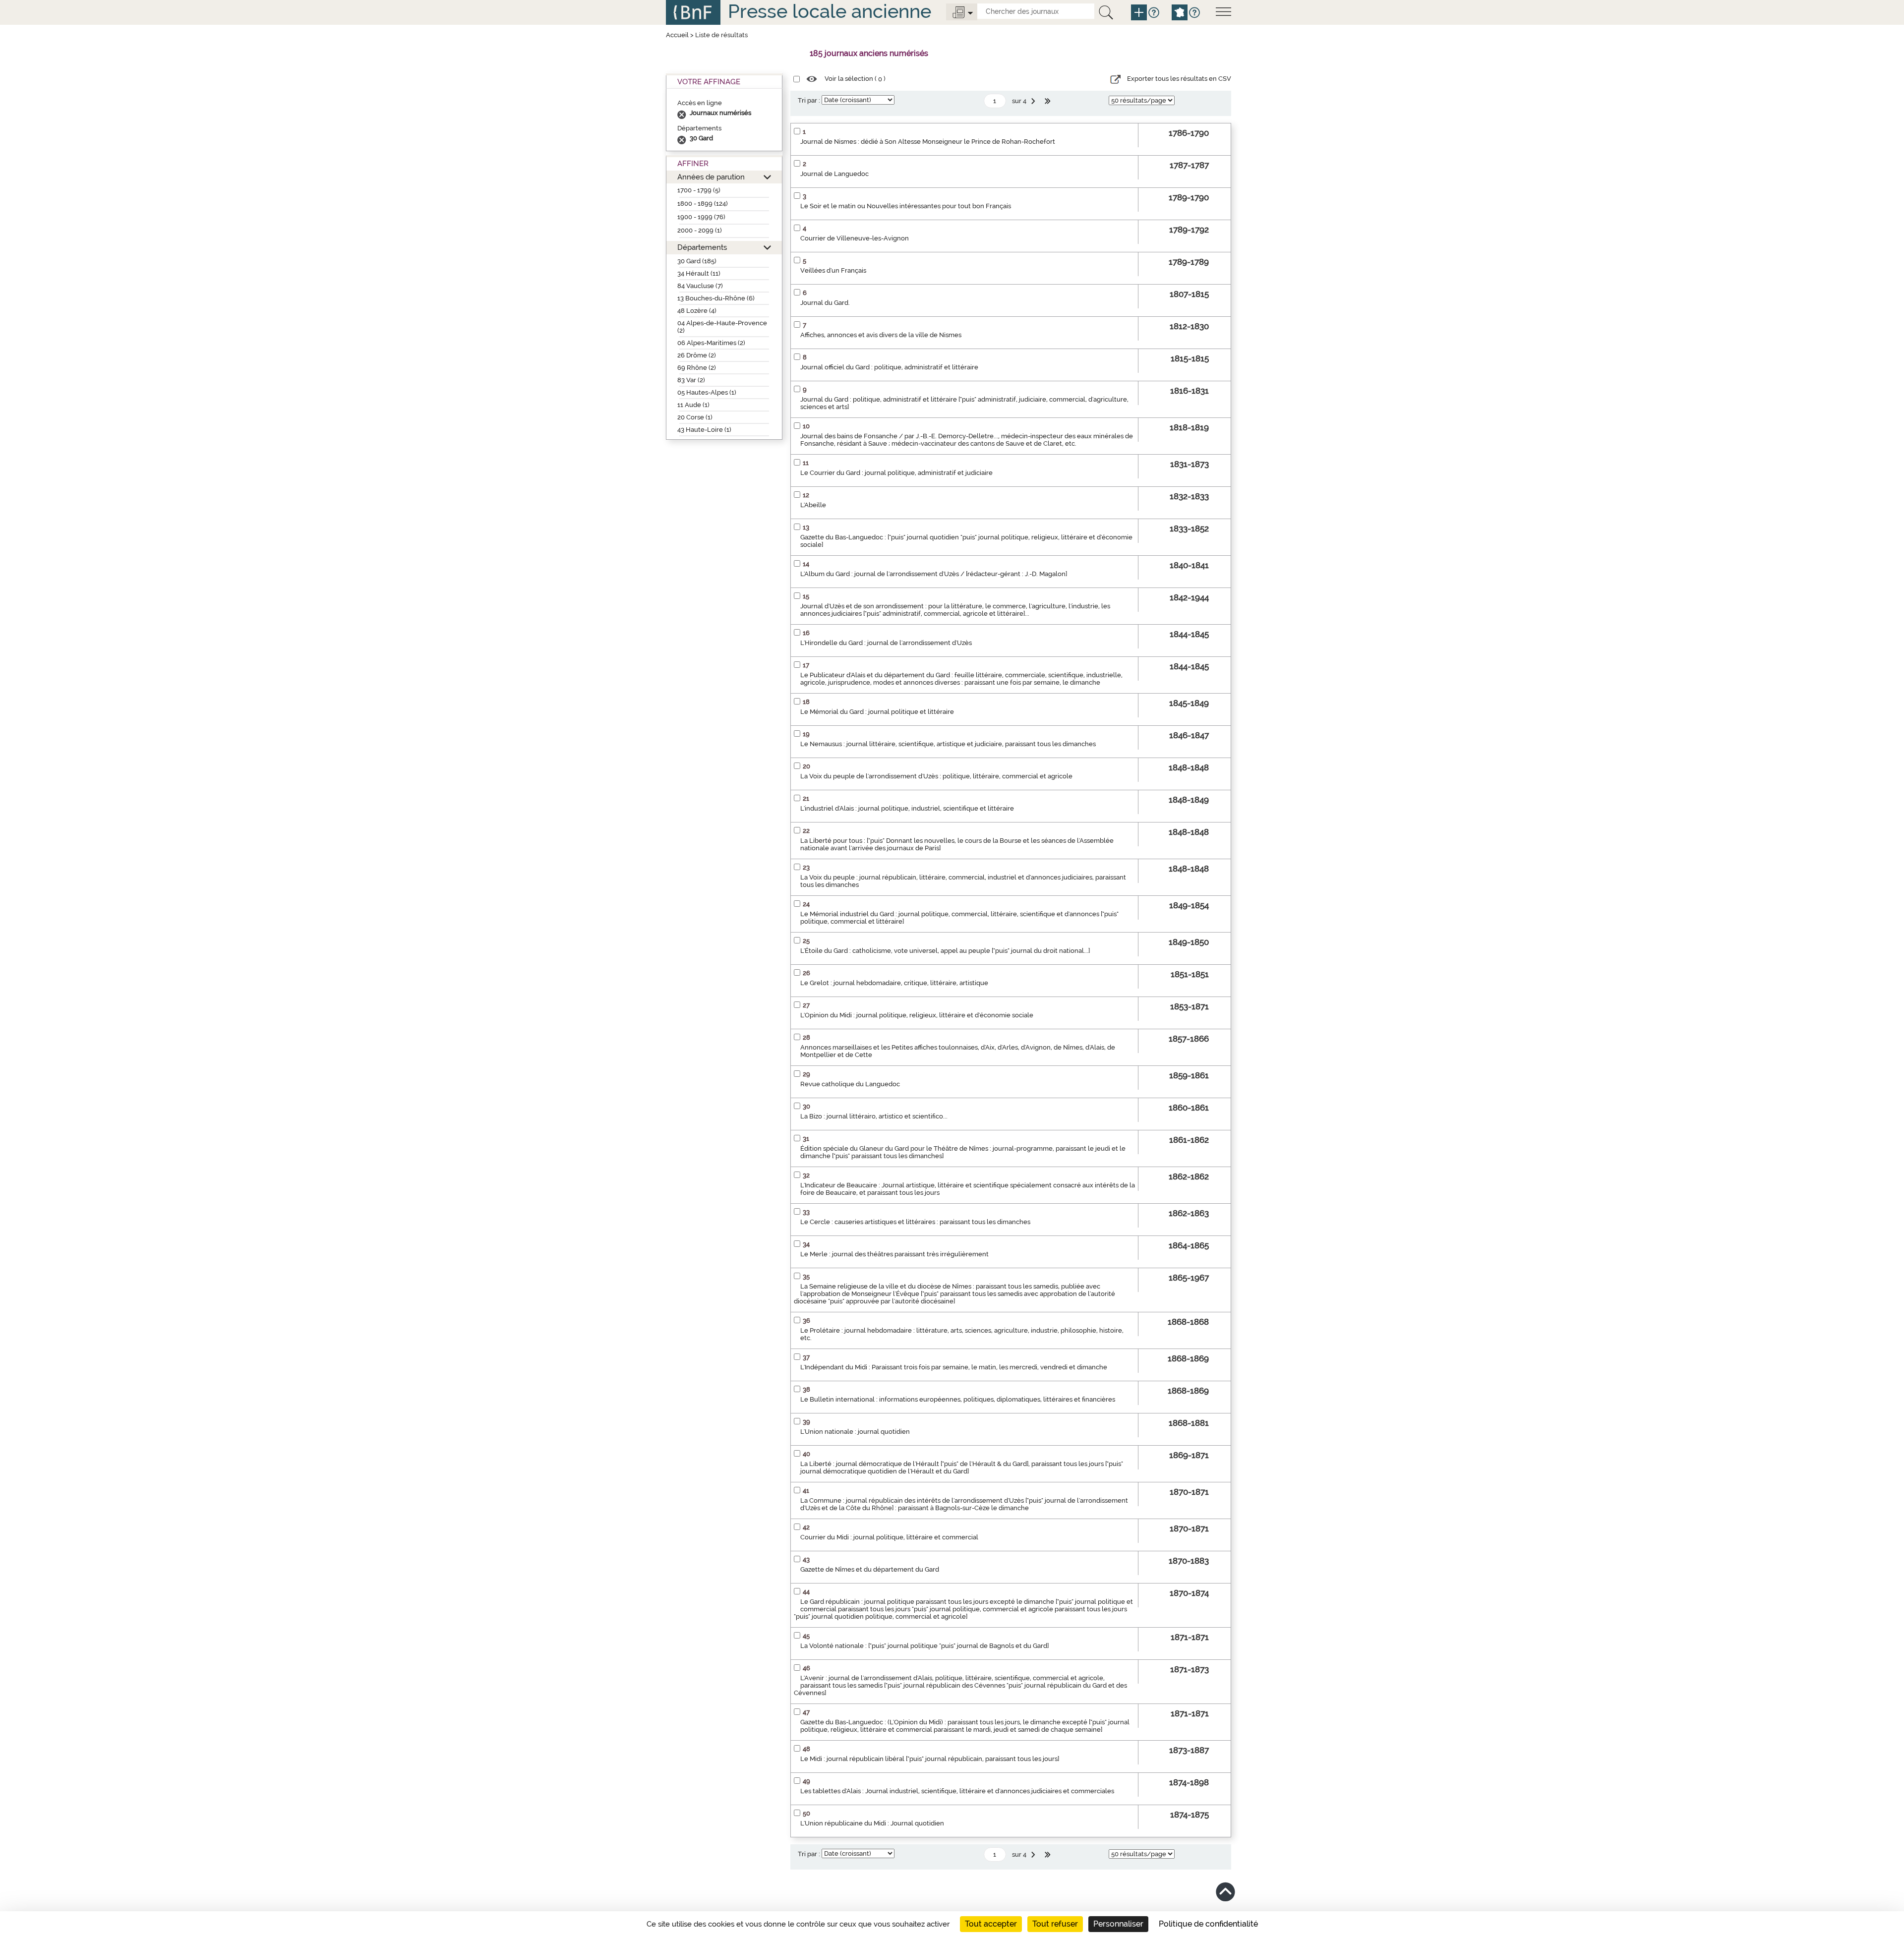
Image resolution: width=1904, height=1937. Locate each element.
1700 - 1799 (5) (699, 190)
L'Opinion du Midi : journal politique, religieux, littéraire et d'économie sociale (917, 1015)
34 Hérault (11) (699, 273)
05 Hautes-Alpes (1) (707, 392)
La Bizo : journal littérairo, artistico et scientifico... (874, 1116)
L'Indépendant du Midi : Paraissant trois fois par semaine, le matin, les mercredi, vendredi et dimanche (954, 1367)
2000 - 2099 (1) (700, 230)
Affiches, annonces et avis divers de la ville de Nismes (881, 335)
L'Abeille (813, 505)
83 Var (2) (691, 380)
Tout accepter (991, 1924)
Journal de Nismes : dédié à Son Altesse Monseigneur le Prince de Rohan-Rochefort (928, 142)
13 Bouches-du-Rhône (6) (716, 298)
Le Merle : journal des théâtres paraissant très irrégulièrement (894, 1254)
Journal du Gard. (825, 303)
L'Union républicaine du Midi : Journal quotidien (872, 1823)
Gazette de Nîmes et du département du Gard (870, 1569)
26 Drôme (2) (697, 355)
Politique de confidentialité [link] (1208, 1924)
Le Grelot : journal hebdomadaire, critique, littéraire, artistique (894, 983)
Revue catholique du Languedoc (850, 1084)
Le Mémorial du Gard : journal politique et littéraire (877, 712)
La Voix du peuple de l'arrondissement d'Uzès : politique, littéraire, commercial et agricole (936, 776)
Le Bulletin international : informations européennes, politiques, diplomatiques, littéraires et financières (958, 1399)
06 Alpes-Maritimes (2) (711, 343)
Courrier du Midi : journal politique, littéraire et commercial (889, 1537)
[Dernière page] (1049, 101)
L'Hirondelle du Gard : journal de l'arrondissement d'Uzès (886, 643)
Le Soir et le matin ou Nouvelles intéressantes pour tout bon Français (906, 206)
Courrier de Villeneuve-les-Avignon (855, 238)
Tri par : (809, 100)
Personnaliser (1118, 1924)
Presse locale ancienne (830, 11)
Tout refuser (1055, 1924)
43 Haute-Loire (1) (704, 430)
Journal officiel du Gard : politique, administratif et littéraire (889, 367)
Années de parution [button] (711, 177)
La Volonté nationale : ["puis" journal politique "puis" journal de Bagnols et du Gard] (924, 1646)
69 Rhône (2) (697, 368)
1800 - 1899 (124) (703, 204)
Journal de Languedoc (834, 174)
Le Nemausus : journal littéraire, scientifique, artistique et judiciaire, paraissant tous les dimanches (948, 744)
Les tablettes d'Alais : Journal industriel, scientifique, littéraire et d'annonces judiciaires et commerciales (957, 1791)
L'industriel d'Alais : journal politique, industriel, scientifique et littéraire (907, 808)
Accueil (677, 35)
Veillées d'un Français (833, 270)
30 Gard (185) (697, 261)
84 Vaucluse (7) (700, 286)
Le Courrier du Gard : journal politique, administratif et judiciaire (896, 473)
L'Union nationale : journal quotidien (855, 1432)
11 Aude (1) (693, 405)
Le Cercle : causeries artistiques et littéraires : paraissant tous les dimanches (915, 1222)
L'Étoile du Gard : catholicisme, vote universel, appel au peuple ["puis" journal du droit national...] (945, 951)
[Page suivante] (1034, 101)
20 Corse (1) (695, 417)
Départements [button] (702, 247)
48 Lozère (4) (697, 311)
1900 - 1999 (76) (701, 217)
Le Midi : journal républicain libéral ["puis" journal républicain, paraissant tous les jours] (930, 1759)
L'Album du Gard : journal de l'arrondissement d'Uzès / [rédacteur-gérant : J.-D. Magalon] (934, 574)
